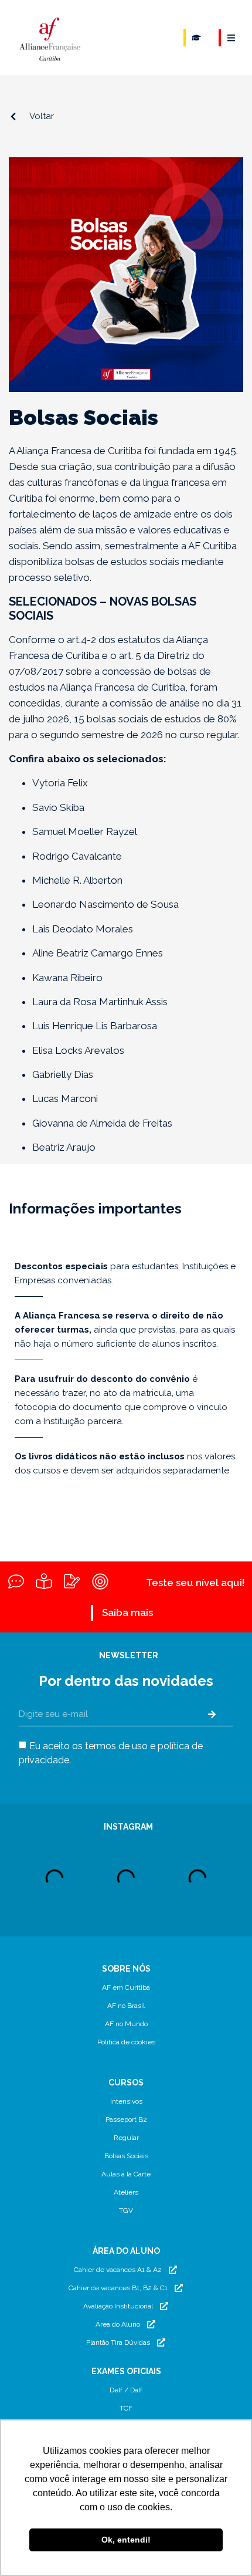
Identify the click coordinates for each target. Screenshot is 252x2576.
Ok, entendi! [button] (126, 2540)
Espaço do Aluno (196, 38)
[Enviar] (212, 1715)
